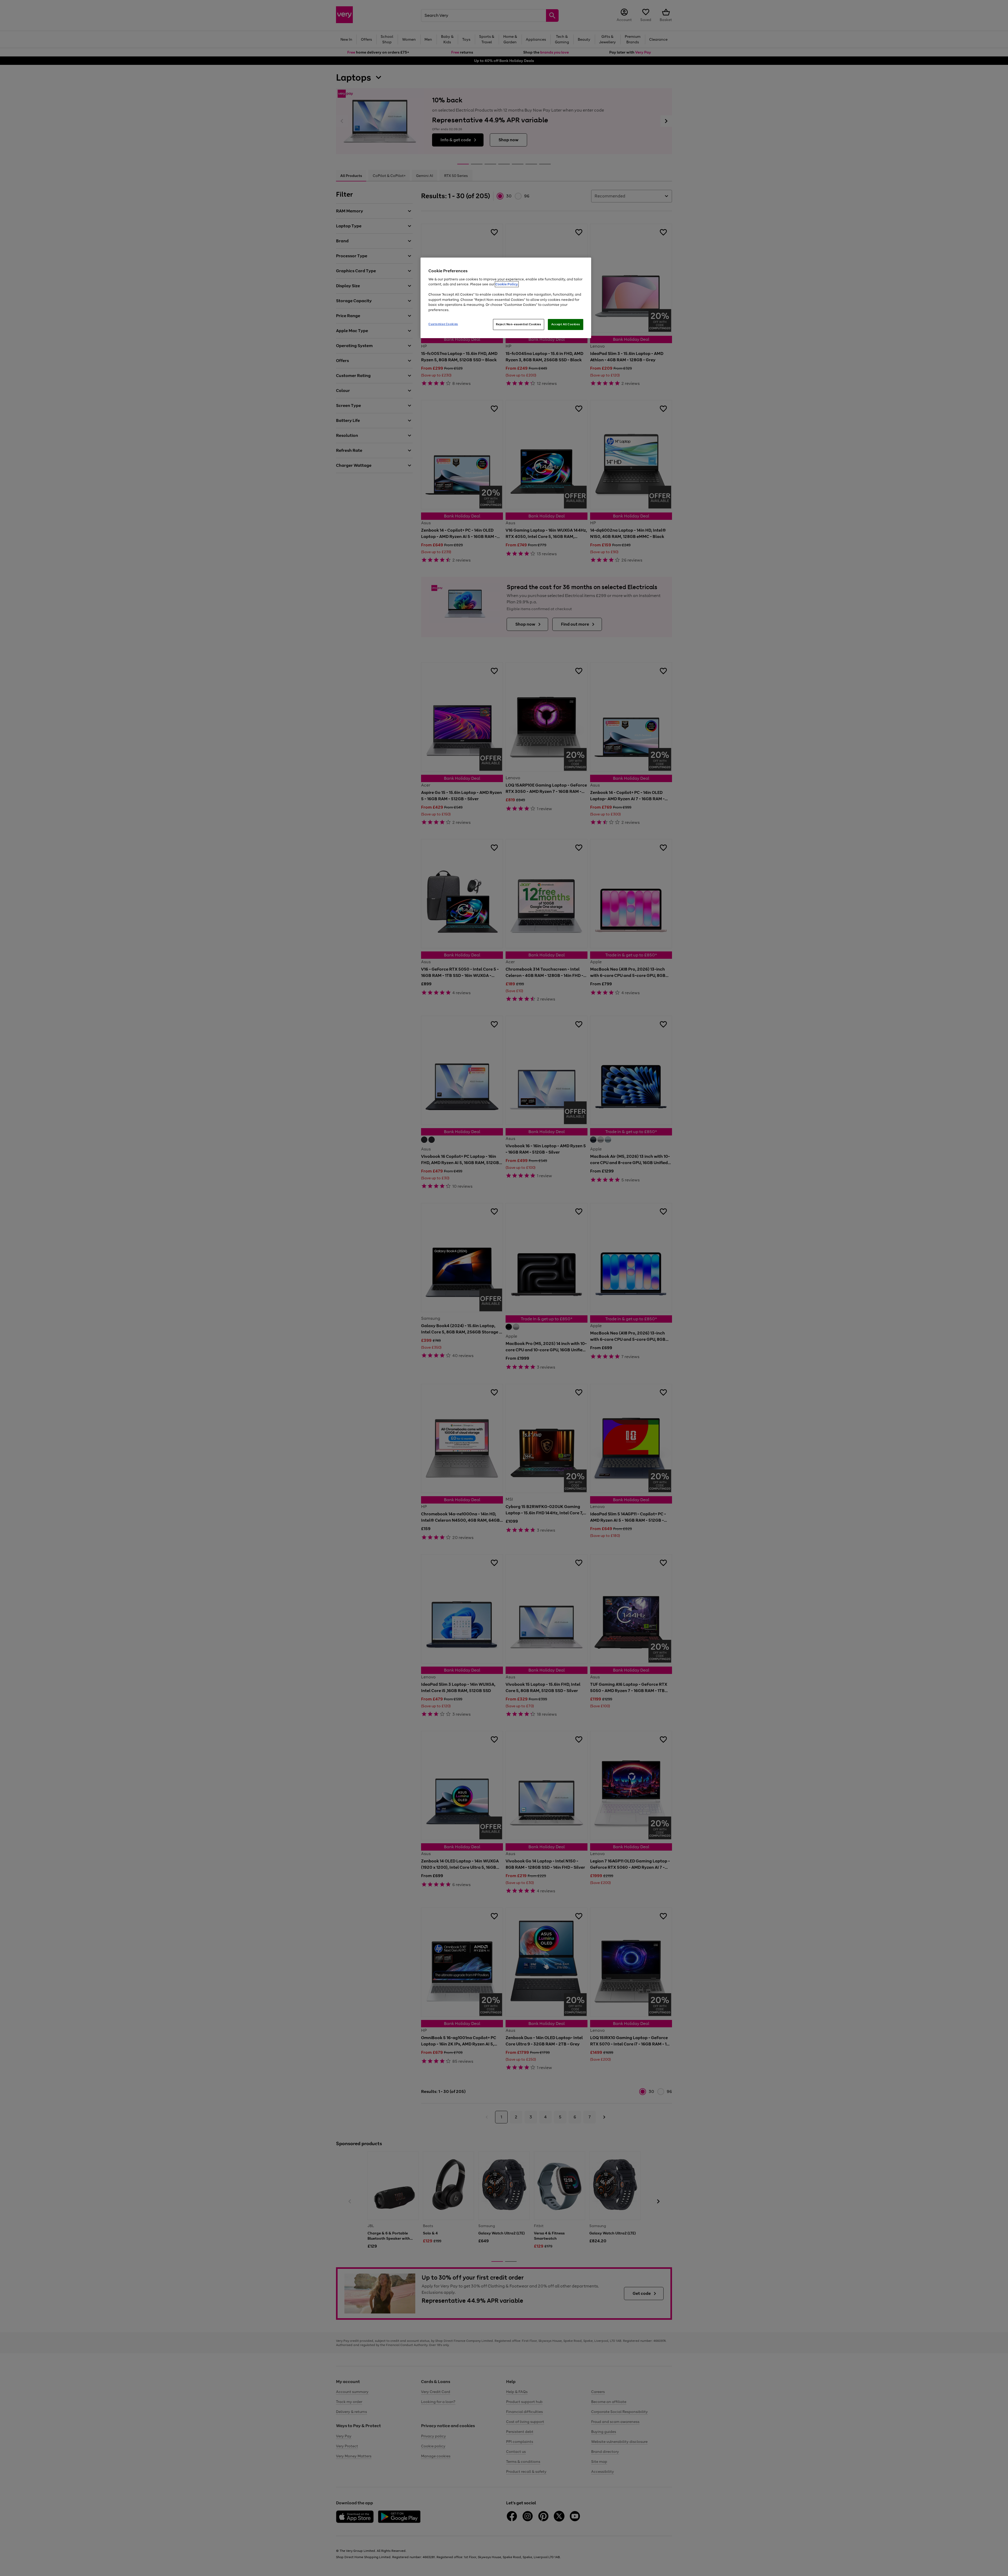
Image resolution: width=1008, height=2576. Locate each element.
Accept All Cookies (566, 324)
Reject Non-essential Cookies (519, 324)
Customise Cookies (443, 324)
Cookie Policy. (507, 284)
